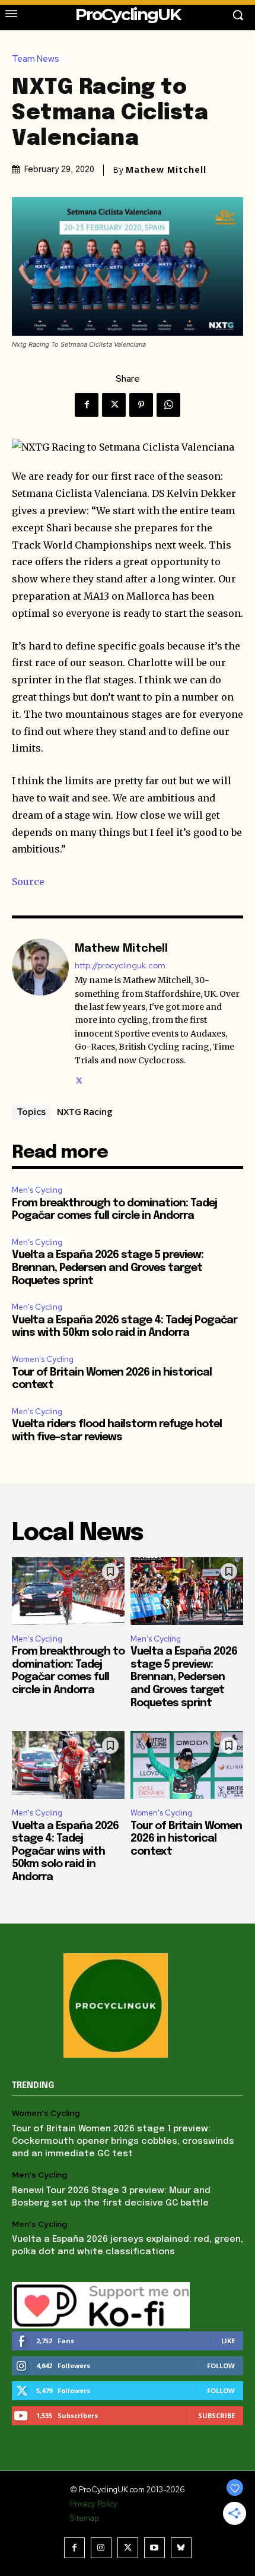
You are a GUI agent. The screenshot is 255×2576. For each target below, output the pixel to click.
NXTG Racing (85, 1111)
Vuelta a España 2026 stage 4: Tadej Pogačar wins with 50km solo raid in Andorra (65, 1852)
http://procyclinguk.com (120, 966)
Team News (36, 59)
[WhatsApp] (168, 405)
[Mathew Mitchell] (40, 1013)
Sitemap (84, 2518)
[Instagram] (101, 2548)
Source (28, 882)
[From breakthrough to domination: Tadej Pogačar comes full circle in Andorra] (68, 1591)
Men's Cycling (37, 1190)
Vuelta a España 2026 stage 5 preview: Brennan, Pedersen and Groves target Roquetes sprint (108, 1268)
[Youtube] (154, 2548)
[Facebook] (87, 405)
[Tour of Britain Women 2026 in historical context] (187, 1765)
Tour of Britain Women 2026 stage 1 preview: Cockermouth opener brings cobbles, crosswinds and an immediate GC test (123, 2141)
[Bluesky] (181, 2548)
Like (228, 2341)
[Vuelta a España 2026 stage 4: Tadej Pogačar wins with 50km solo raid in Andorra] (68, 1765)
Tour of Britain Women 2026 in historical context (186, 1839)
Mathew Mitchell (166, 170)
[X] (114, 405)
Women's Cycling (43, 1359)
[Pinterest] (141, 405)
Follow (221, 2366)
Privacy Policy (94, 2504)
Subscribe (216, 2415)
